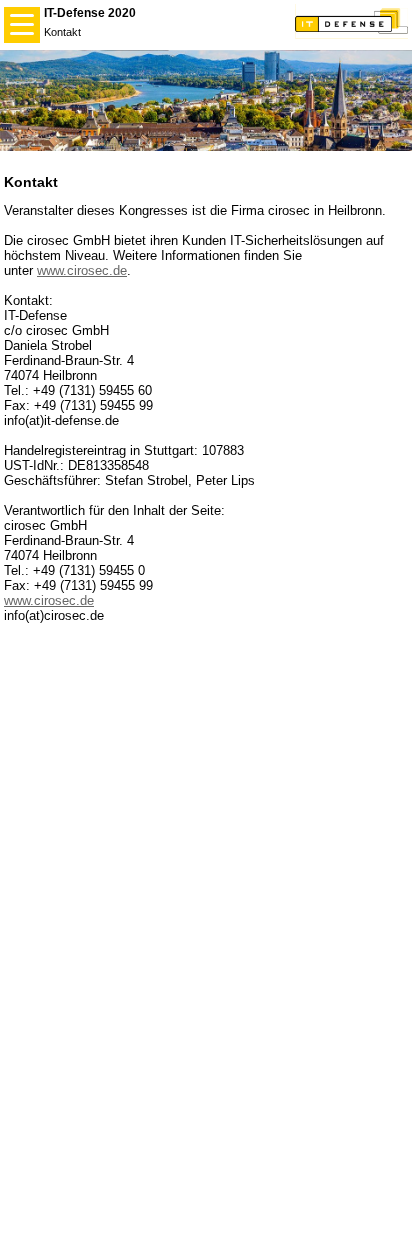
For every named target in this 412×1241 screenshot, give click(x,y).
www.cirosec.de (82, 270)
